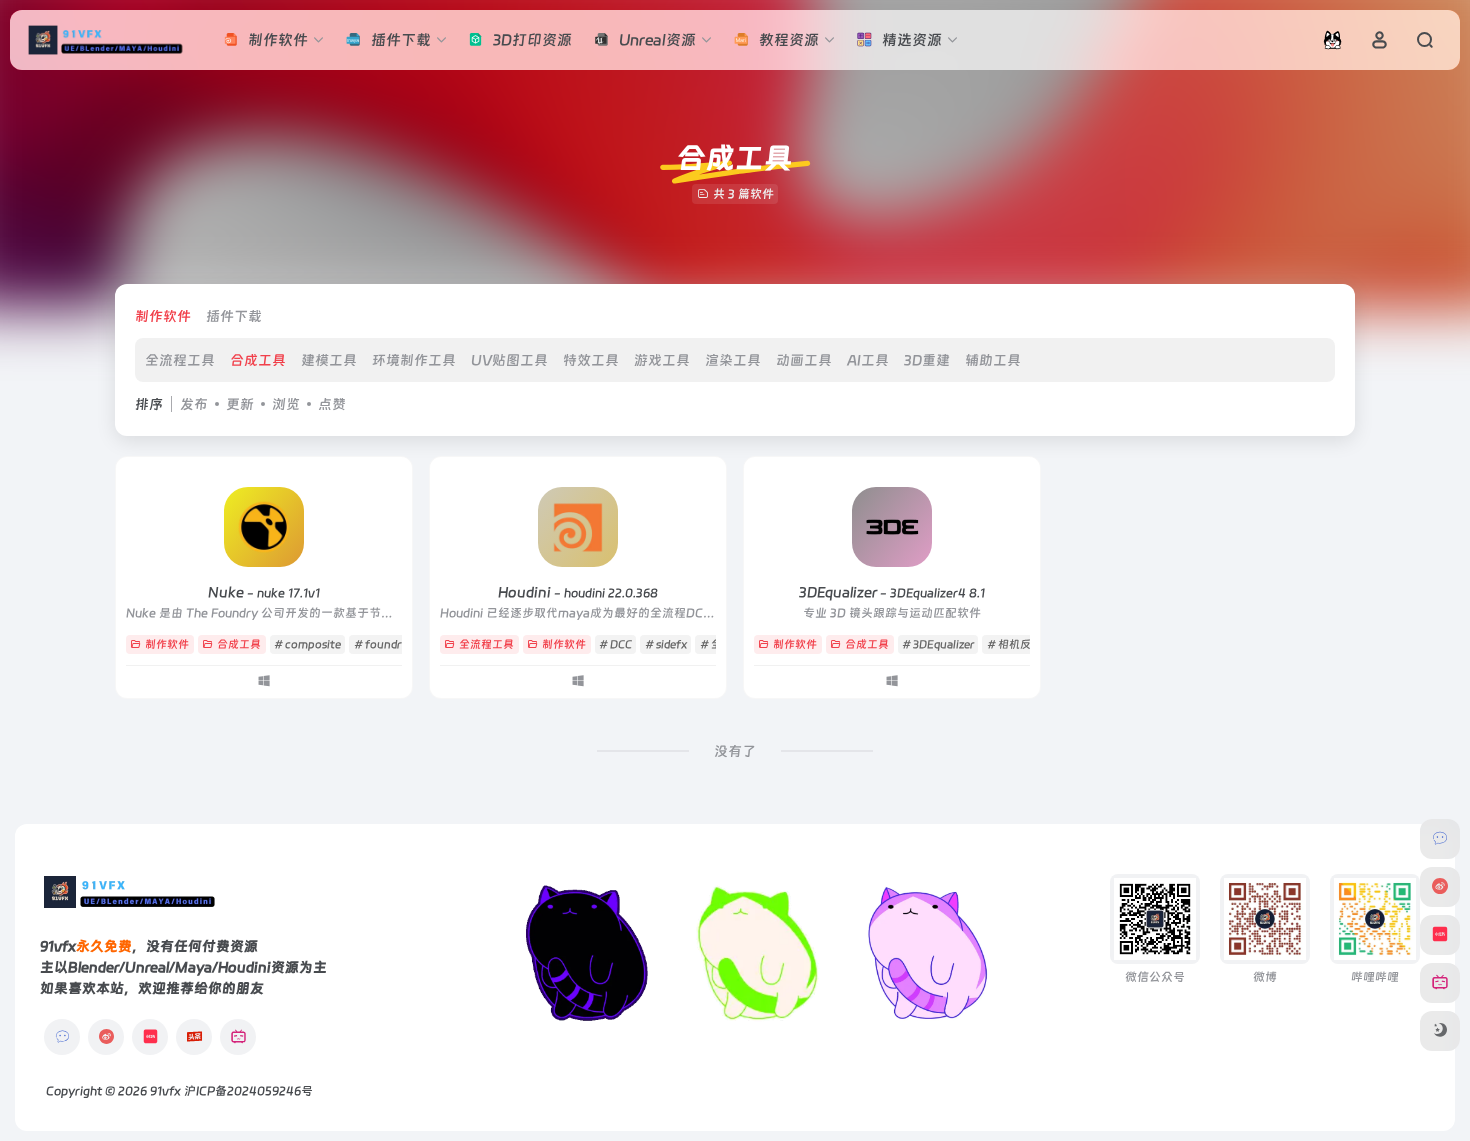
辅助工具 (993, 360)
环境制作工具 (414, 360)
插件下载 (234, 316)
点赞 (332, 404)
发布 (194, 404)
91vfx (165, 1091)
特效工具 (591, 360)
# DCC (615, 644)
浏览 (286, 404)
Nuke (264, 592)
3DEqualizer (892, 592)
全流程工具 (180, 360)
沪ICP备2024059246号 (248, 1091)
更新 (240, 404)
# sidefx (666, 644)
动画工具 (804, 360)
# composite (307, 644)
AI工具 (868, 360)
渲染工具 (733, 360)
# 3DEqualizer (938, 644)
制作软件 (163, 316)
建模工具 (329, 360)
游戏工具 (662, 360)
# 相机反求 (1014, 644)
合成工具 (258, 360)
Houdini (578, 592)
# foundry (381, 644)
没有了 (735, 751)
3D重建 (927, 360)
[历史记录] (1332, 39)
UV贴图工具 (509, 360)
